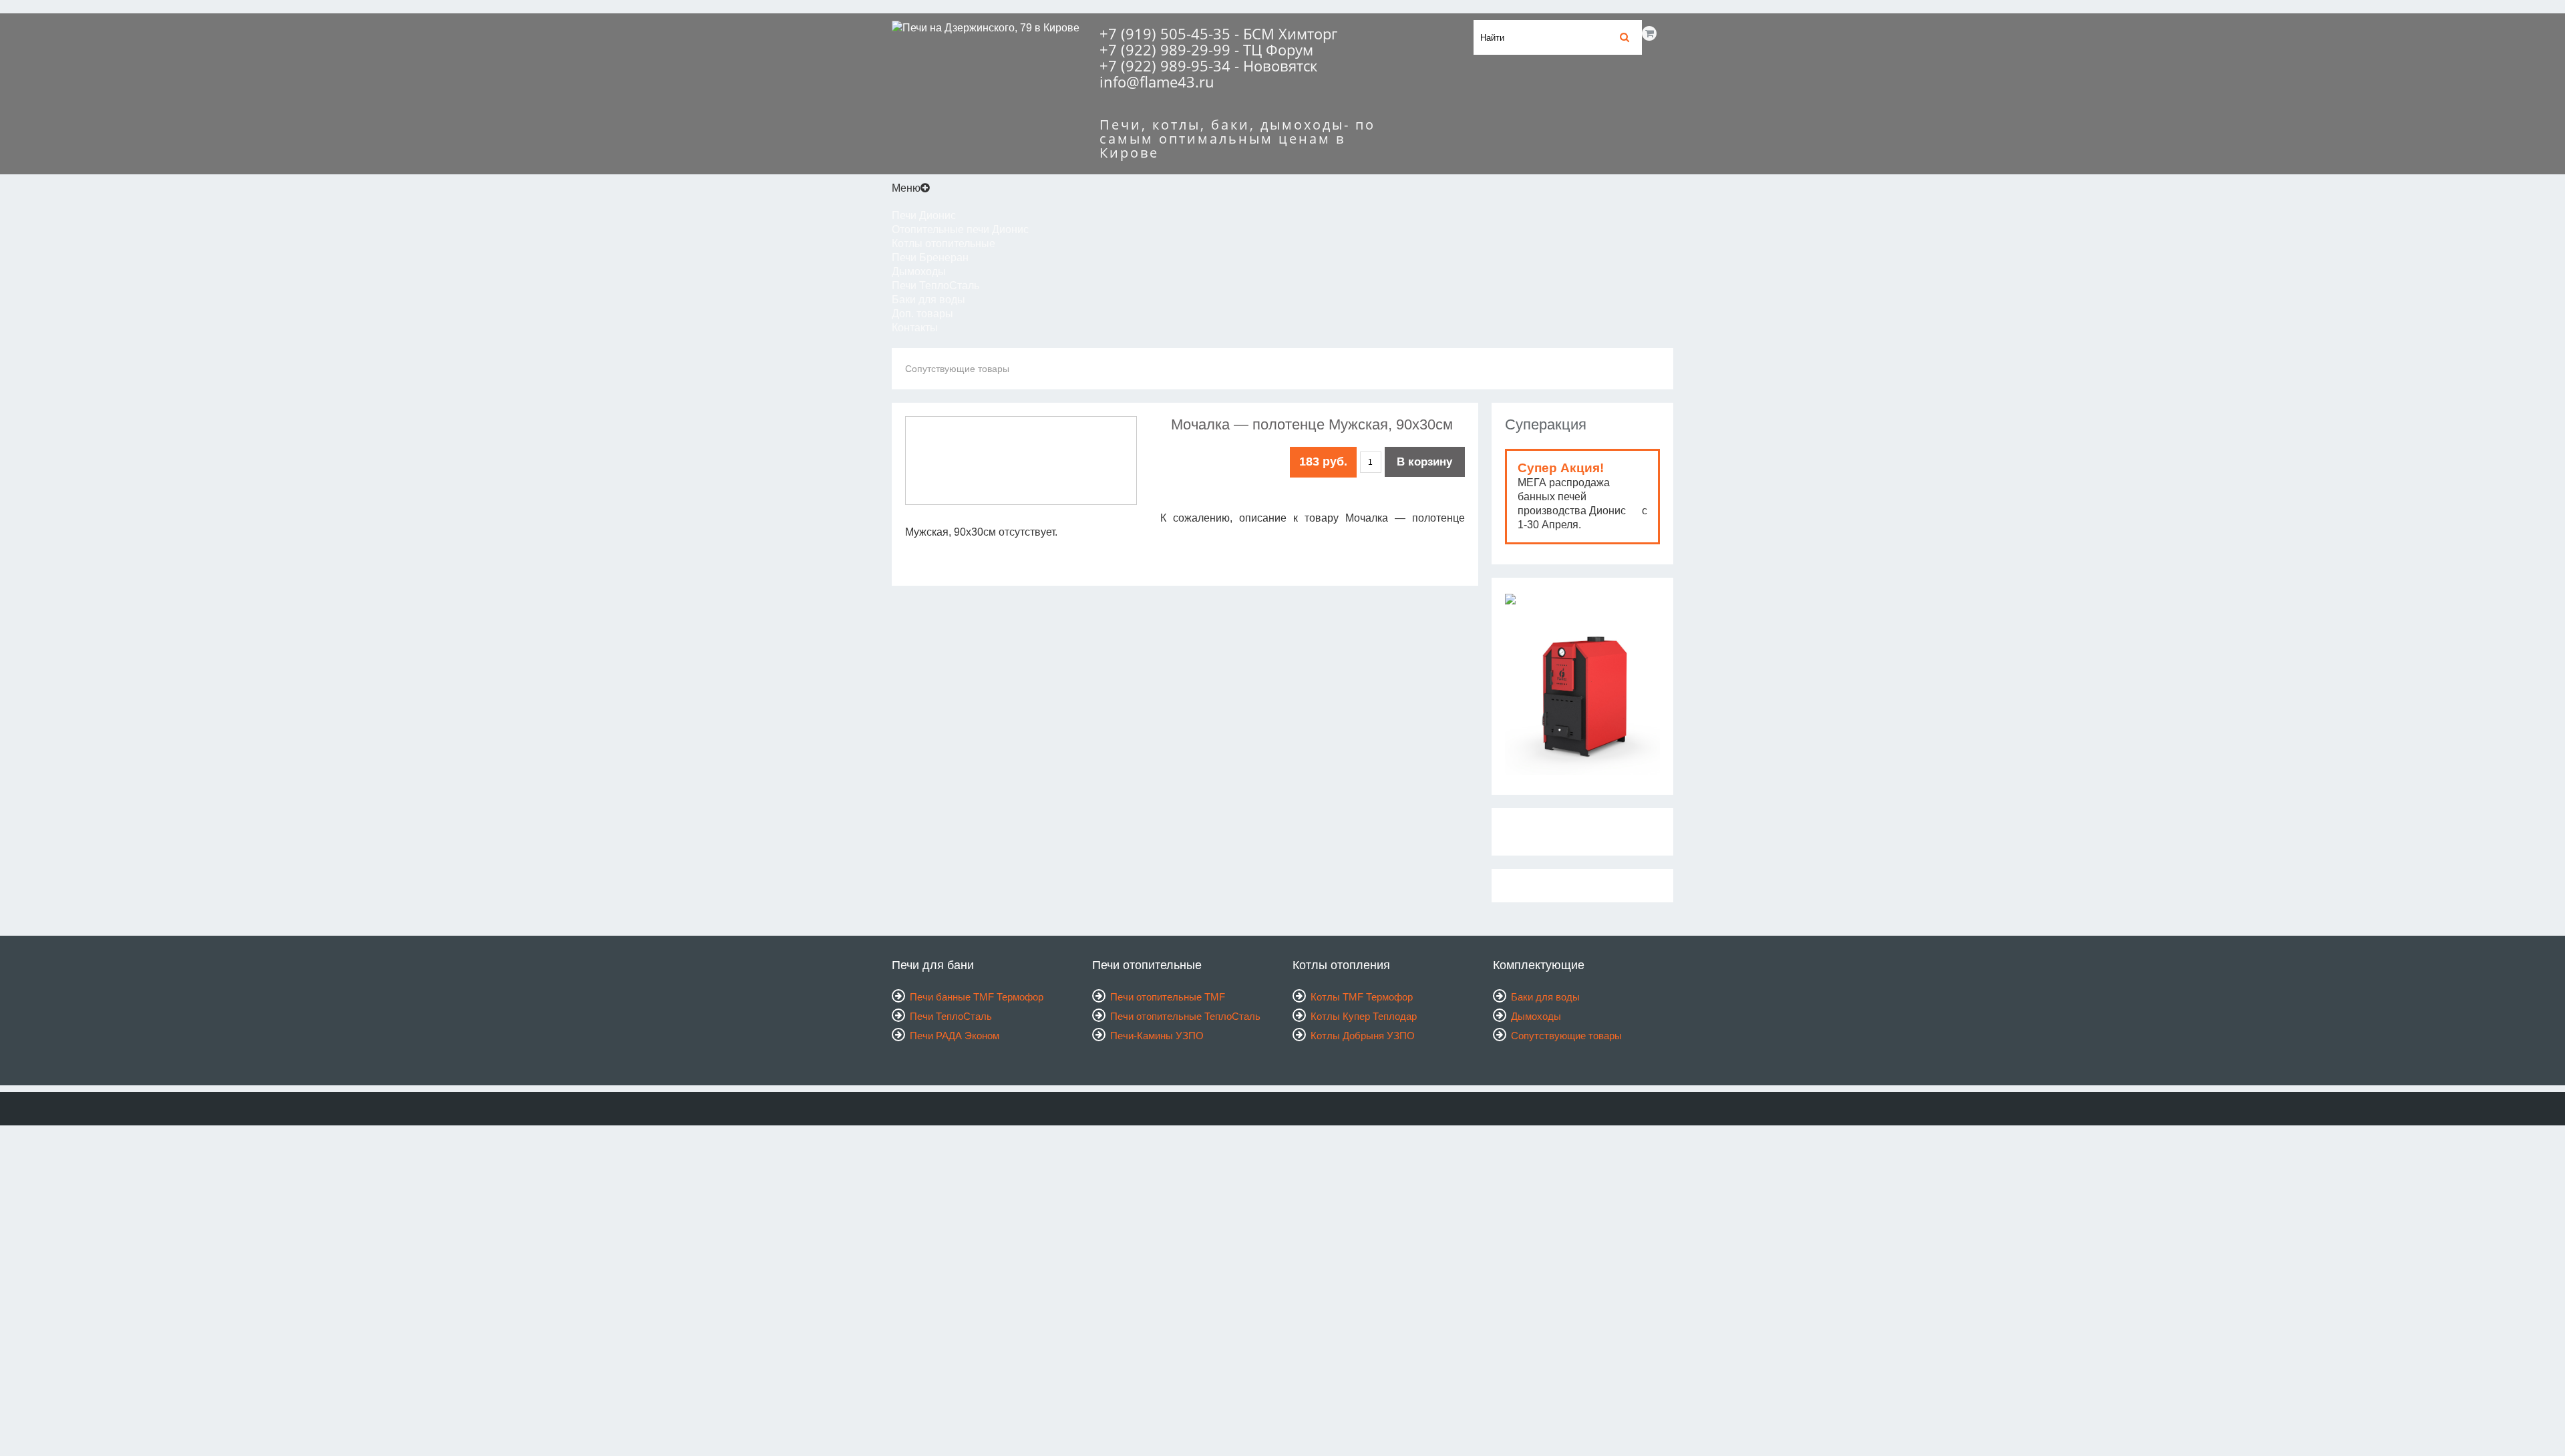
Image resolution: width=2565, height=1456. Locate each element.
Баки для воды (928, 300)
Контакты (915, 328)
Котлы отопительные (944, 243)
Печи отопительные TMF (1168, 997)
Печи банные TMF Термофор (977, 997)
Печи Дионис (924, 215)
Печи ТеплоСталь (935, 286)
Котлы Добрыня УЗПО (1363, 1036)
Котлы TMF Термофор (1362, 997)
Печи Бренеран (930, 257)
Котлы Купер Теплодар (1364, 1016)
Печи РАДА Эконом (955, 1036)
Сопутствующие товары (957, 369)
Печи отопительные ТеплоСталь (1185, 1016)
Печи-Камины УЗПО (1157, 1036)
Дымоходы (919, 271)
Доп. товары (922, 314)
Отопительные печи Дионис (960, 229)
